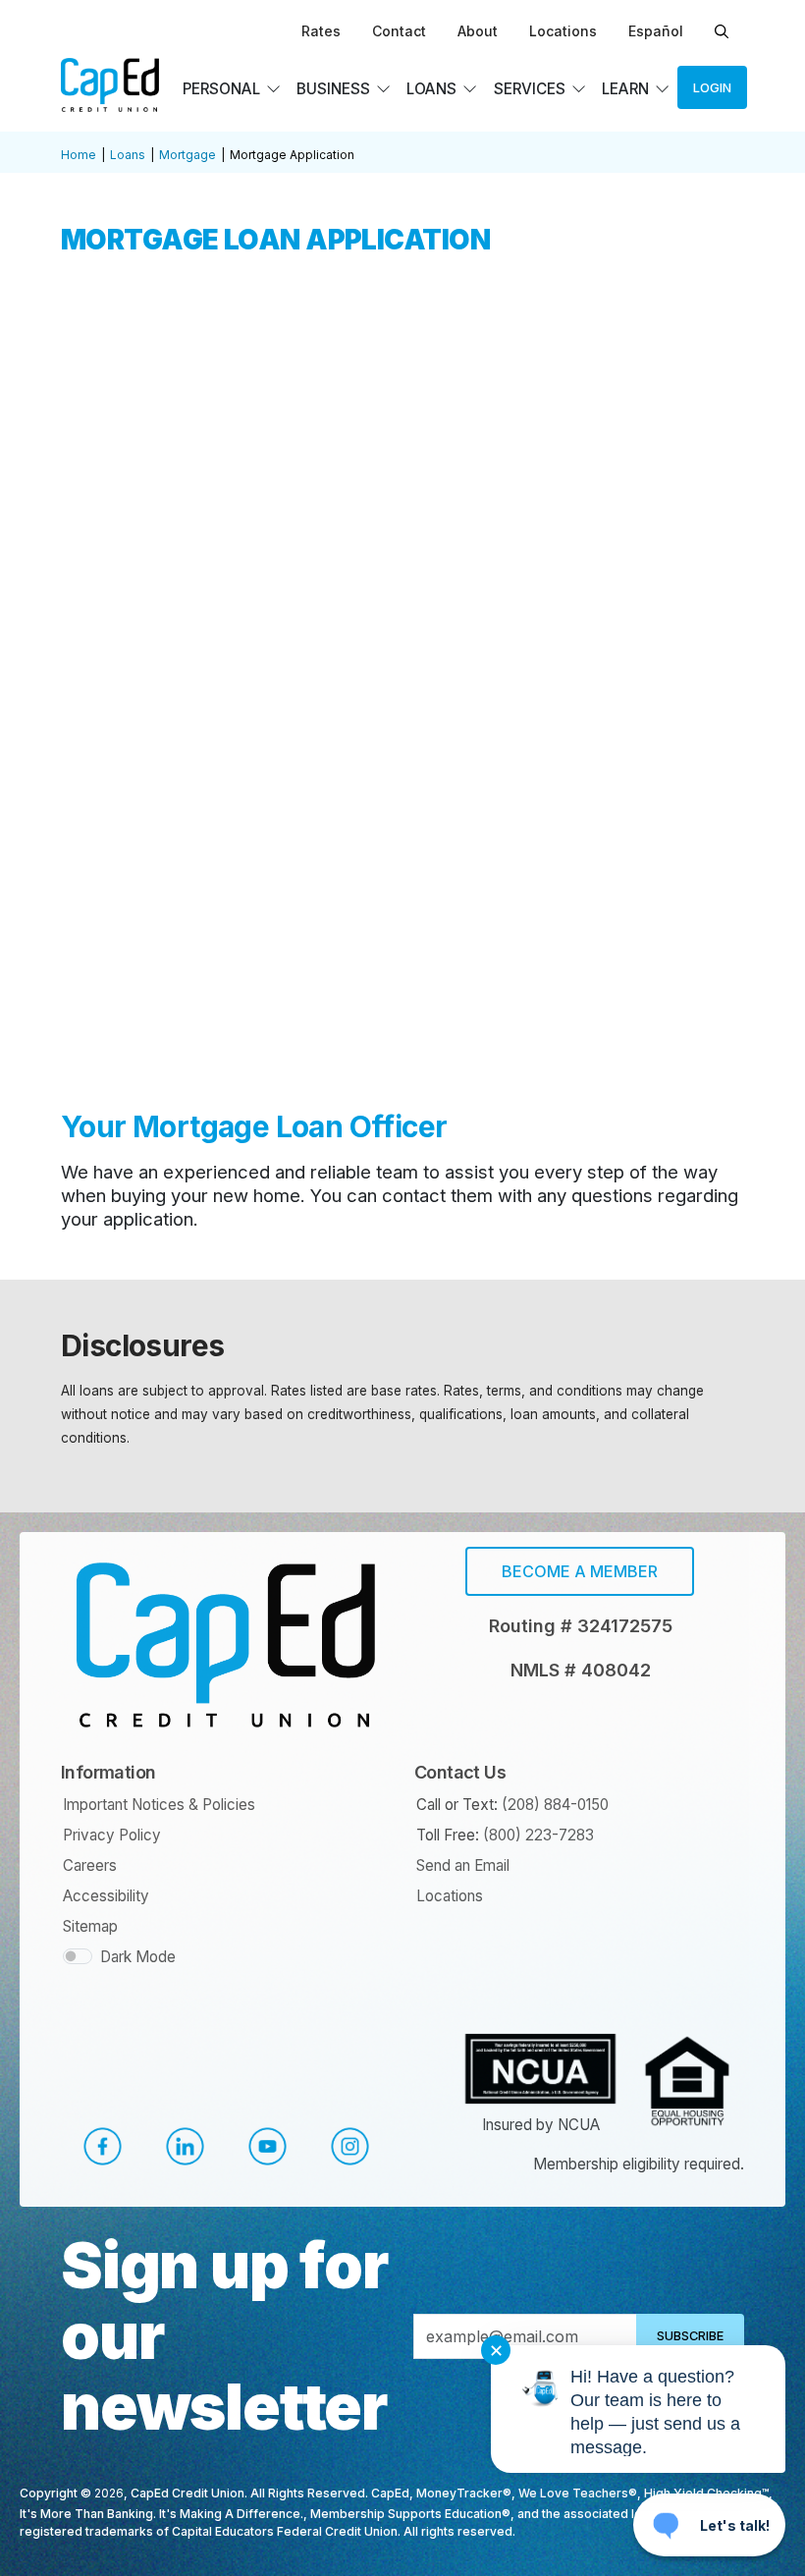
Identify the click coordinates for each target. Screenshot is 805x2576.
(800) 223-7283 (538, 1835)
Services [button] (530, 89)
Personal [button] (221, 89)
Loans (128, 155)
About (478, 31)
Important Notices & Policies (159, 1805)
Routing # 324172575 (581, 1626)
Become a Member (580, 1571)
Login (712, 88)
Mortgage (188, 155)
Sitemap (90, 1926)
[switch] (78, 1956)
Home (79, 155)
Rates (321, 31)
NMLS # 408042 (581, 1670)
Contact (399, 31)
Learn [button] (625, 89)
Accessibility (106, 1896)
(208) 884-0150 (555, 1805)
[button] (102, 2146)
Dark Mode (138, 1957)
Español (656, 31)
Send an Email (463, 1865)
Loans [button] (431, 89)
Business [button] (333, 89)
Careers (90, 1865)
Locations (563, 31)
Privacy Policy (112, 1835)
